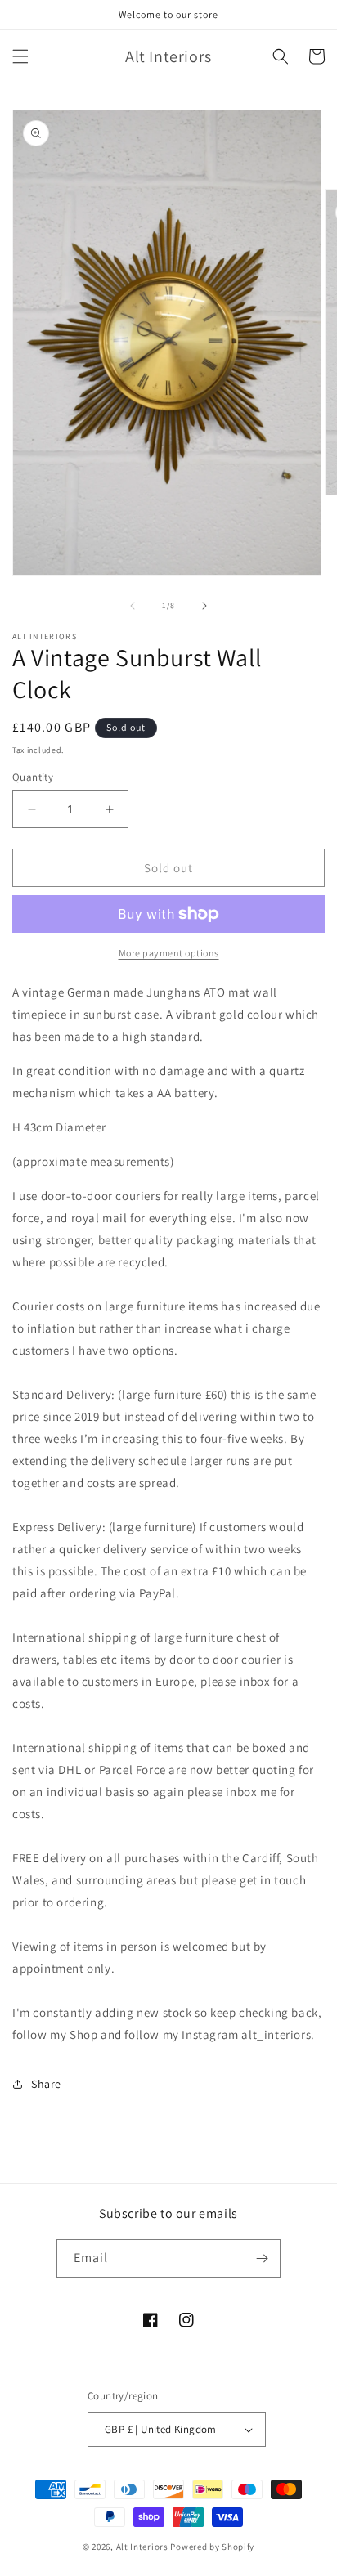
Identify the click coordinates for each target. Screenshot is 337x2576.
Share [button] (46, 2084)
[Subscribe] (262, 2258)
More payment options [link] (169, 953)
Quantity (33, 777)
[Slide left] (133, 606)
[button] (20, 56)
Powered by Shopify (212, 2547)
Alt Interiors (142, 2547)
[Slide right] (204, 606)
